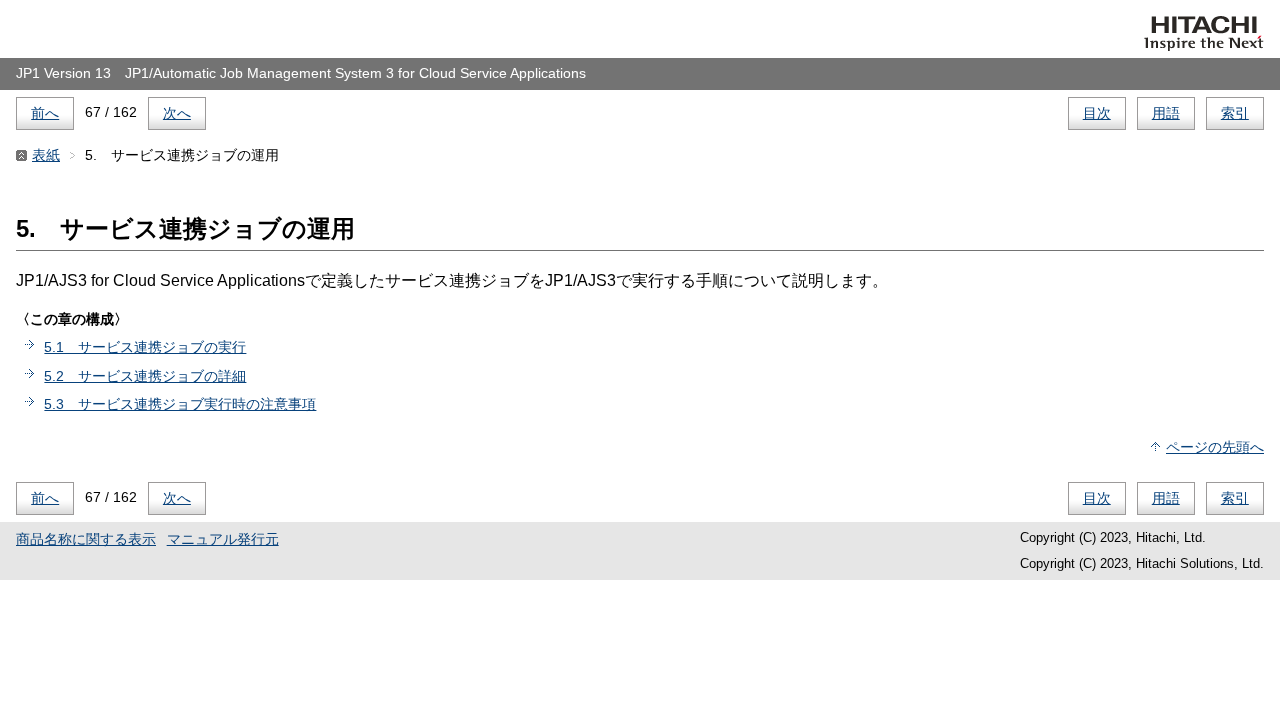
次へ (177, 113)
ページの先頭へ (1215, 447)
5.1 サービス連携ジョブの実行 (145, 347)
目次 (1097, 113)
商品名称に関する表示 (86, 539)
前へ (45, 113)
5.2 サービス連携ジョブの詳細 (145, 376)
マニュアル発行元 (223, 539)
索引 (1235, 113)
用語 (1166, 113)
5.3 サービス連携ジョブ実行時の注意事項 (180, 404)
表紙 (46, 155)
